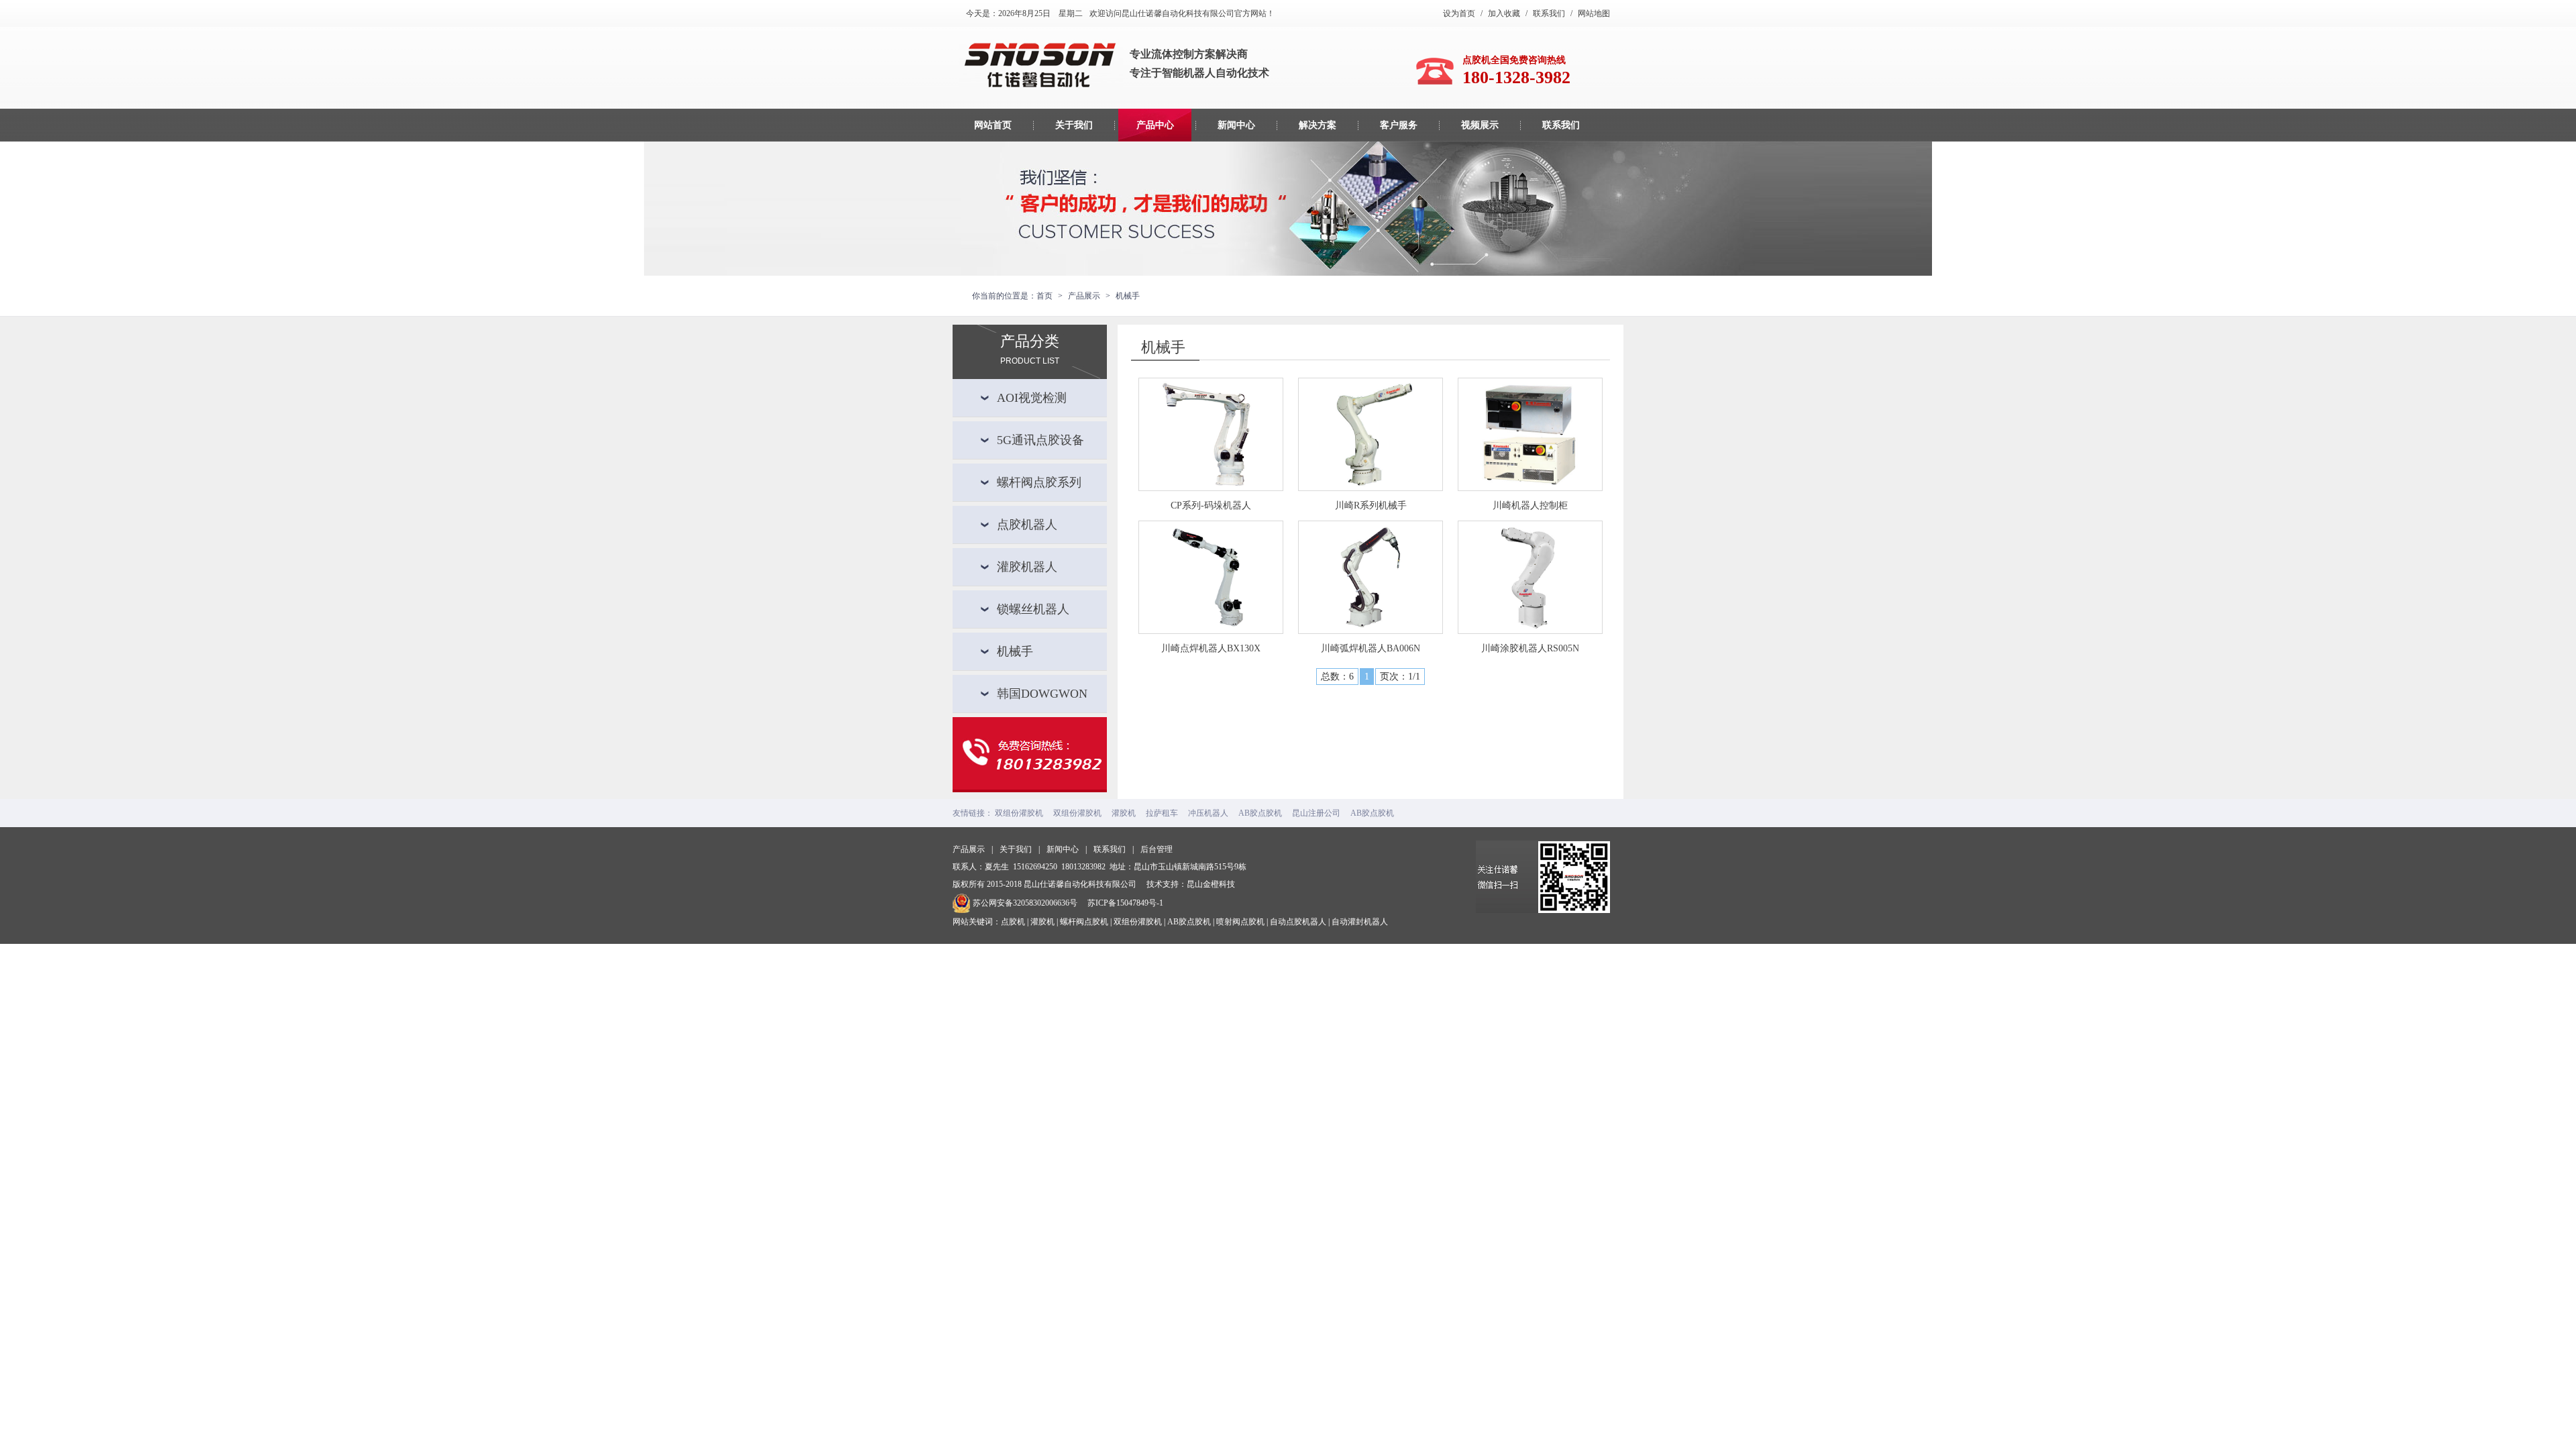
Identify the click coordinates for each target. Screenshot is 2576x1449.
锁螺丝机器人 (1033, 609)
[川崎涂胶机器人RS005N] (1530, 577)
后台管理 (1157, 849)
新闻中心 (1236, 125)
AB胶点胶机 (1260, 813)
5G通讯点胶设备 (1040, 440)
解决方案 (1318, 125)
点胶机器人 (1027, 525)
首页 (1044, 296)
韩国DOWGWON (1042, 694)
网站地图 (1594, 13)
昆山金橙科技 (1211, 884)
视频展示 (1480, 125)
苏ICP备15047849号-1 (1125, 903)
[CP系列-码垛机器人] (1211, 434)
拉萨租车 (1162, 813)
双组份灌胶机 (1019, 813)
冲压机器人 (1208, 813)
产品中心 (1155, 125)
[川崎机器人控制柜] (1530, 434)
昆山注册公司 (1316, 813)
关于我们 (1074, 125)
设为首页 (1459, 13)
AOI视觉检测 (1032, 398)
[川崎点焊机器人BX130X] (1211, 577)
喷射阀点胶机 (1240, 922)
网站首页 (993, 125)
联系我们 (1549, 13)
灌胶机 (1124, 813)
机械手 (1015, 651)
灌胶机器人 (1027, 567)
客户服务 (1399, 125)
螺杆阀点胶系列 (1039, 482)
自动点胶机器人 (1298, 922)
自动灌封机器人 (1360, 922)
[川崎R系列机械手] (1371, 434)
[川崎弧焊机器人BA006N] (1371, 577)
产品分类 (1030, 340)
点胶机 (1013, 922)
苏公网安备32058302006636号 (1025, 903)
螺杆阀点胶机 (1084, 922)
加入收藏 (1504, 13)
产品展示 (969, 849)
